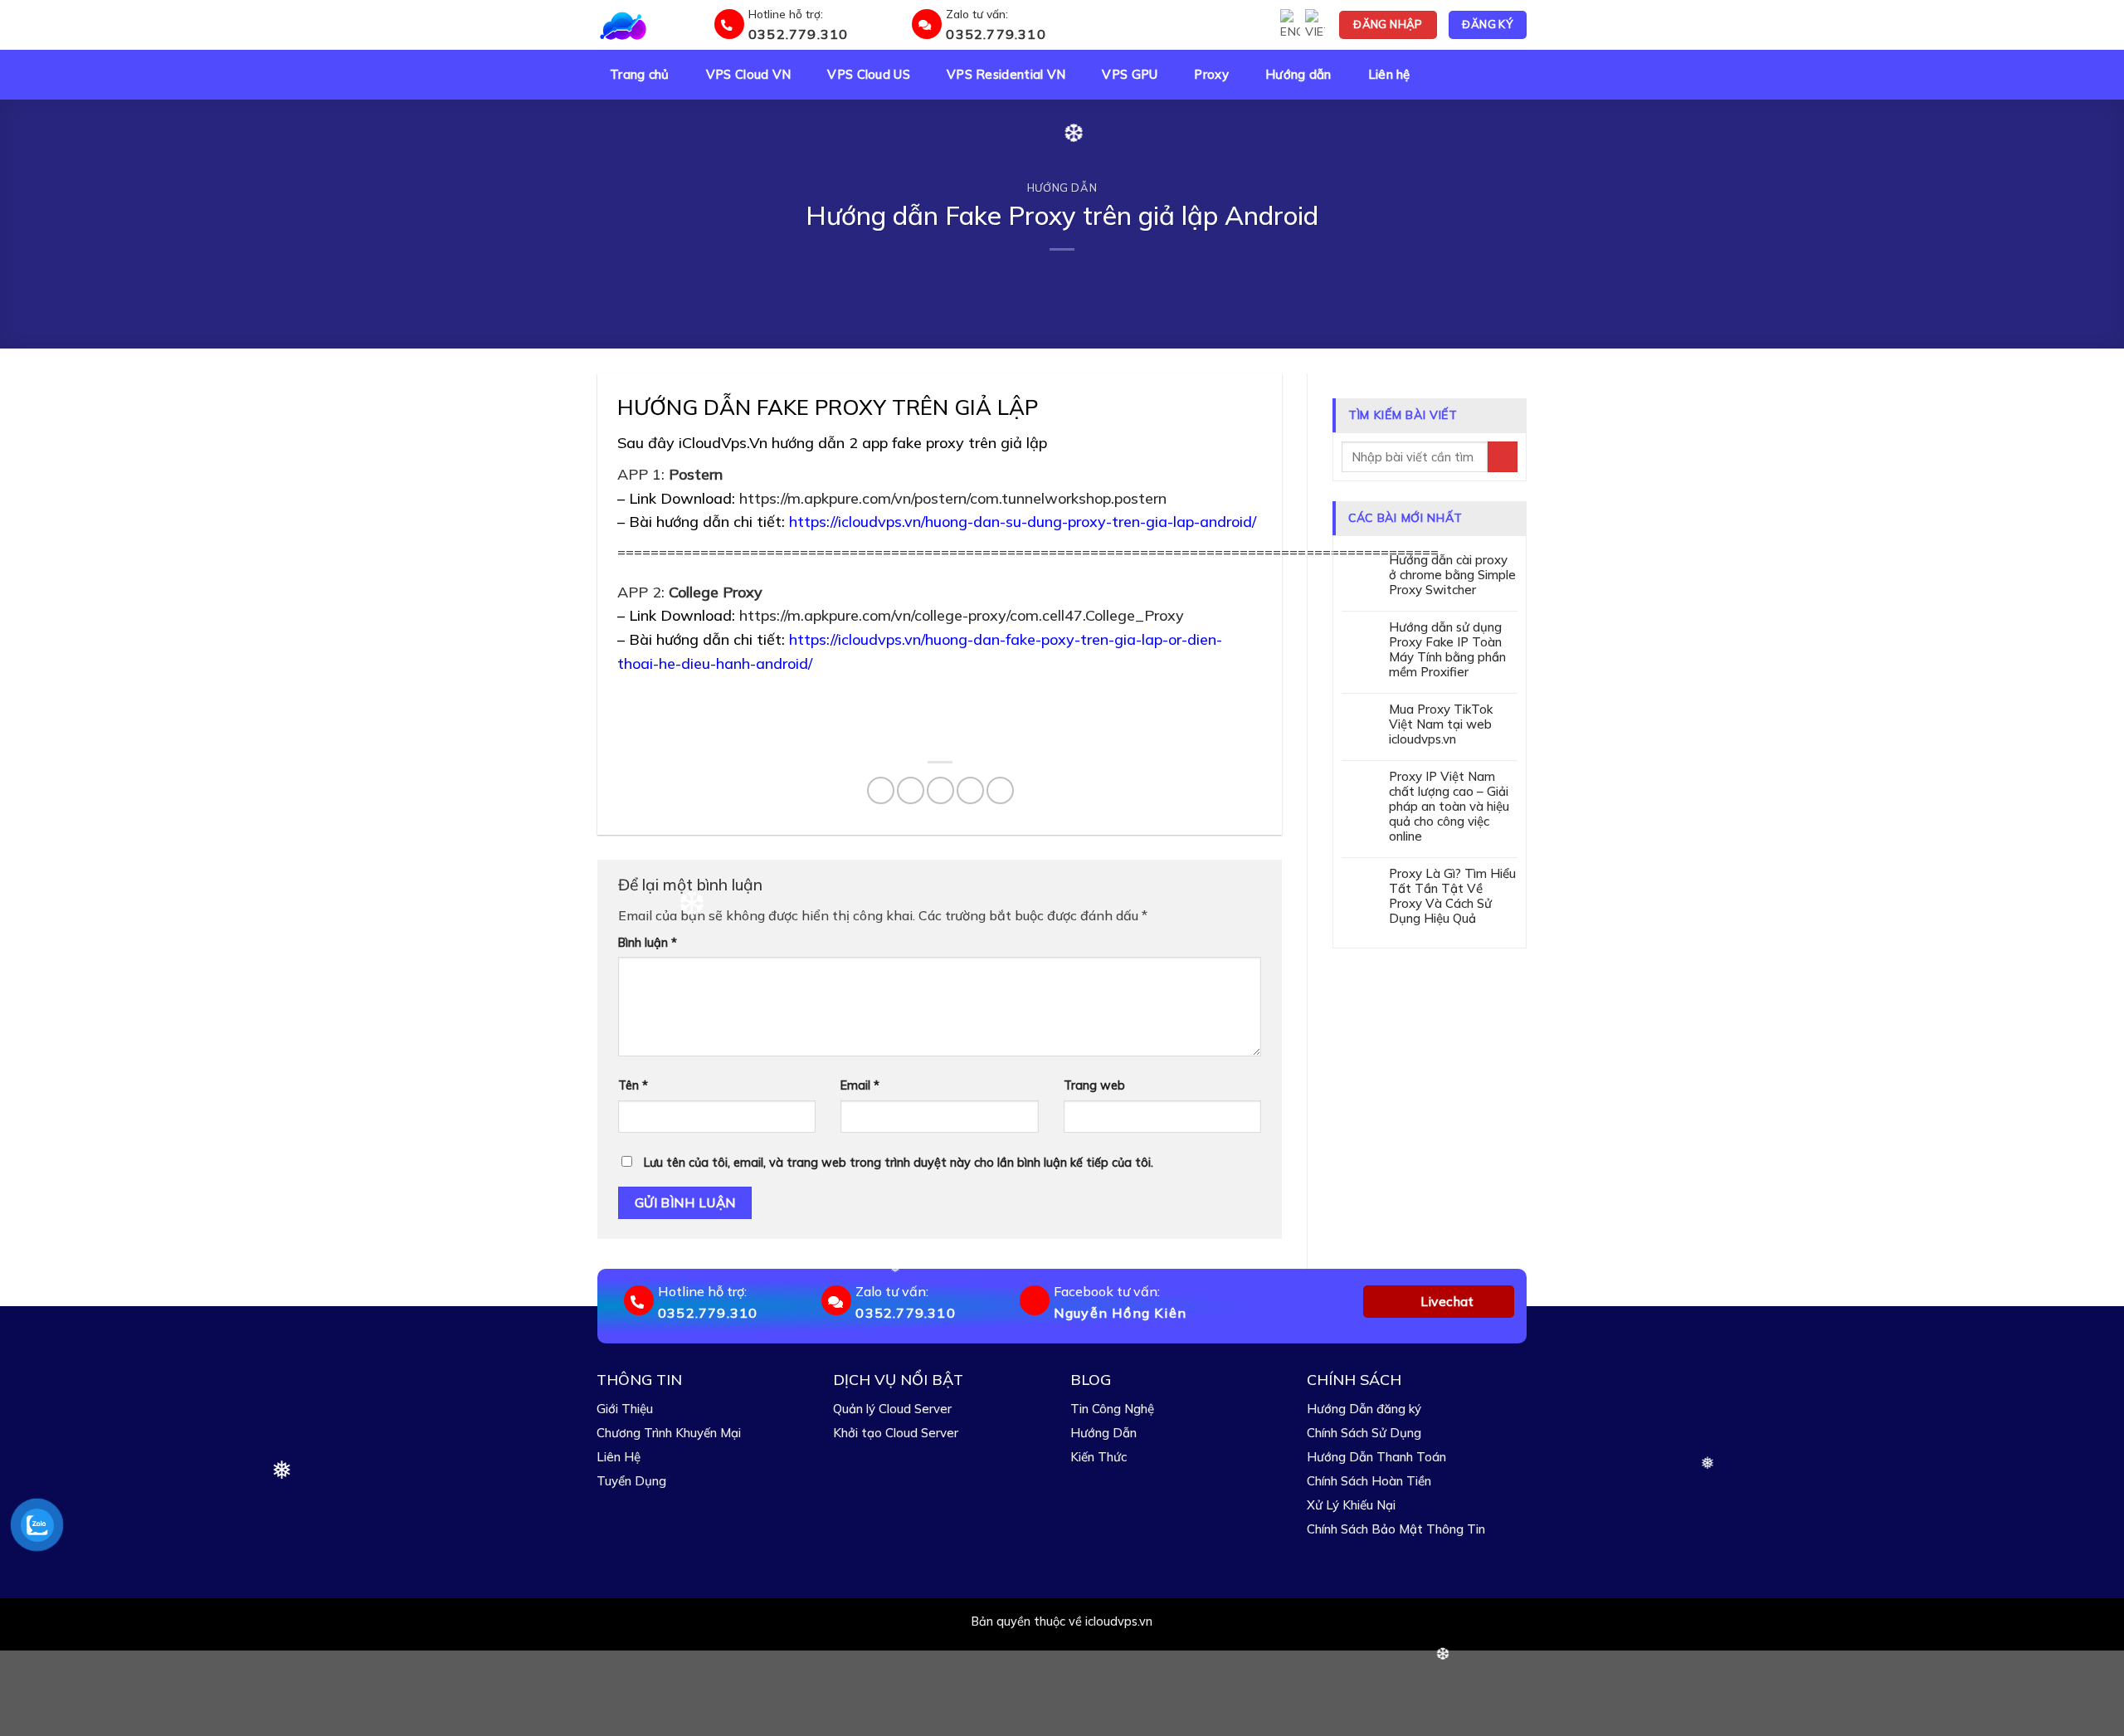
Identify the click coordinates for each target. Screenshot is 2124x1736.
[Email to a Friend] (940, 790)
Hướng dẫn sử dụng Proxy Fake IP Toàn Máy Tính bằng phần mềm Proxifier (1447, 650)
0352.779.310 (798, 34)
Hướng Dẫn (1103, 1433)
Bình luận (648, 943)
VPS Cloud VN (749, 75)
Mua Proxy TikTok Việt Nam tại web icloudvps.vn (1441, 724)
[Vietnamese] (1315, 25)
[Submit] (1503, 457)
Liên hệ (1389, 75)
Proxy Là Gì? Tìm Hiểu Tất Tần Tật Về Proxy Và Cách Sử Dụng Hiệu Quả (1452, 896)
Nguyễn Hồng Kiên (1120, 1313)
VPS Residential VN (1006, 75)
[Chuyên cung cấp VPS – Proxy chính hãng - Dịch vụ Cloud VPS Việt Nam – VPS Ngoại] (653, 25)
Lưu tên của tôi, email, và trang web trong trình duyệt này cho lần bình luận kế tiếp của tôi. (899, 1163)
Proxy (1211, 75)
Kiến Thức (1099, 1457)
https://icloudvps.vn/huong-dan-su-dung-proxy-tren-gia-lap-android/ (1023, 522)
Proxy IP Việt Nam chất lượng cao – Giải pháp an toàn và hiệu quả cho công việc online (1449, 807)
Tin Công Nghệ (1112, 1409)
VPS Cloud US (869, 75)
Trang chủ (640, 75)
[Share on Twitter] (911, 790)
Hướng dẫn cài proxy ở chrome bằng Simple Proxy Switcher (1452, 575)
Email (860, 1085)
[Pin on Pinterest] (970, 790)
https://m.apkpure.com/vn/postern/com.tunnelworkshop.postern (953, 498)
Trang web (1094, 1085)
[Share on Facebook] (881, 790)
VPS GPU (1130, 75)
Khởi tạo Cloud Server (896, 1433)
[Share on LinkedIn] (1000, 790)
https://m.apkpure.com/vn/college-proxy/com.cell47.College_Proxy (962, 615)
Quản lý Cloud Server (892, 1409)
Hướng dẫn (1298, 75)
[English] (1290, 25)
